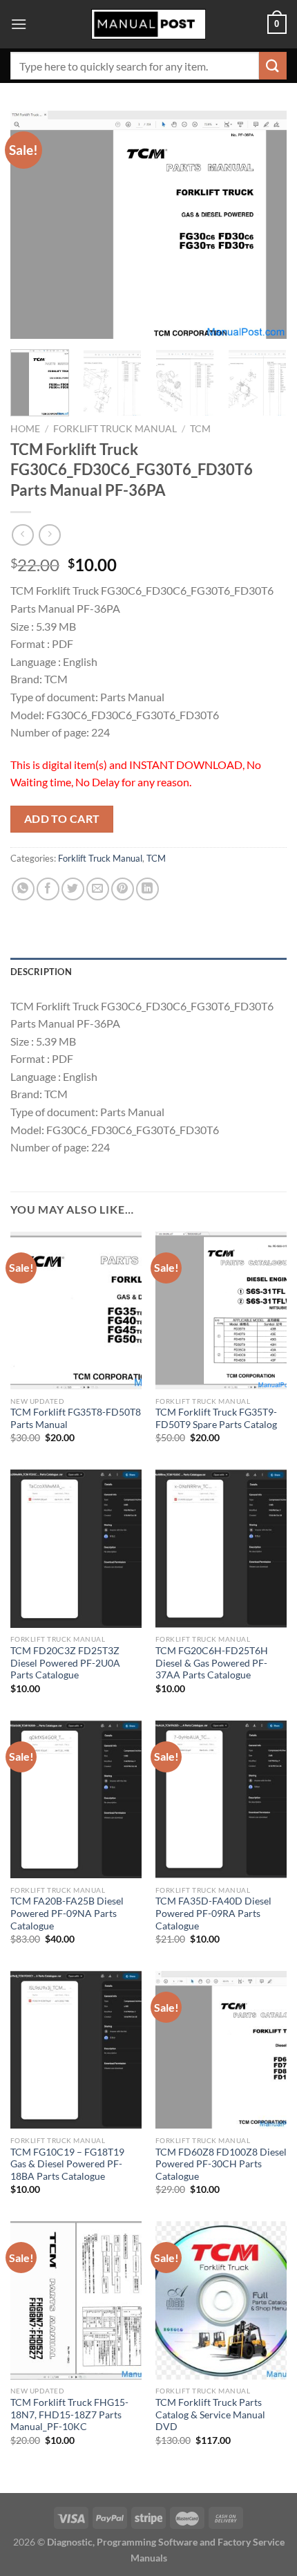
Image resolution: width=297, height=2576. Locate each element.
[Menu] (19, 24)
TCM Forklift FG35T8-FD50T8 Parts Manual (76, 1418)
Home (25, 429)
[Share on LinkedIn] (147, 889)
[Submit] (273, 65)
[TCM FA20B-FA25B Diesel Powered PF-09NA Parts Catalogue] (76, 1799)
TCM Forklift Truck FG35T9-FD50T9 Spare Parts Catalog (216, 1418)
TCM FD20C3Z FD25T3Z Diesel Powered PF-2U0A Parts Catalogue (65, 1663)
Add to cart (62, 819)
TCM (200, 429)
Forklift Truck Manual (115, 429)
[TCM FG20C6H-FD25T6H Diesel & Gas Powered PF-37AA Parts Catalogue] (221, 1548)
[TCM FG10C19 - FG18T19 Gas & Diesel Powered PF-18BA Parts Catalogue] (76, 2050)
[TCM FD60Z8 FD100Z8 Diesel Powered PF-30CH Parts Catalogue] (221, 2050)
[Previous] (33, 225)
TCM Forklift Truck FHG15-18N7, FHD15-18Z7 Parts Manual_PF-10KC (69, 2415)
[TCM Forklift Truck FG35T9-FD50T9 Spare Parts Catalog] (221, 1310)
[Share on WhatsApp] (23, 889)
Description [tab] (41, 972)
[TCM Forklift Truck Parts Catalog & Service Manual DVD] (221, 2300)
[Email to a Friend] (98, 889)
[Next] (264, 225)
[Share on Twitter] (73, 889)
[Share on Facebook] (48, 889)
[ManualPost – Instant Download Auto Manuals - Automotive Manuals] (148, 25)
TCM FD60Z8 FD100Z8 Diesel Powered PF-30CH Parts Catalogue (221, 2164)
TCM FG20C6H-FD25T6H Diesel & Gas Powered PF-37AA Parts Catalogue (212, 1663)
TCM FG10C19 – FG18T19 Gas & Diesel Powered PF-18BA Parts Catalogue (67, 2164)
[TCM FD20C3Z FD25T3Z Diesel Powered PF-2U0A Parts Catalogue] (76, 1548)
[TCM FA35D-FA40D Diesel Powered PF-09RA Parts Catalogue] (221, 1799)
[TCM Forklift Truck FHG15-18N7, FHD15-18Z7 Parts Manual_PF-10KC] (76, 2300)
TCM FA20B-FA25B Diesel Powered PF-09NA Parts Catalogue (67, 1913)
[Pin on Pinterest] (123, 889)
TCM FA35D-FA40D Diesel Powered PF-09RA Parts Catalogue (213, 1913)
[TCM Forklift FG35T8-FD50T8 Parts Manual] (76, 1310)
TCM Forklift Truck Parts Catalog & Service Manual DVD (210, 2415)
